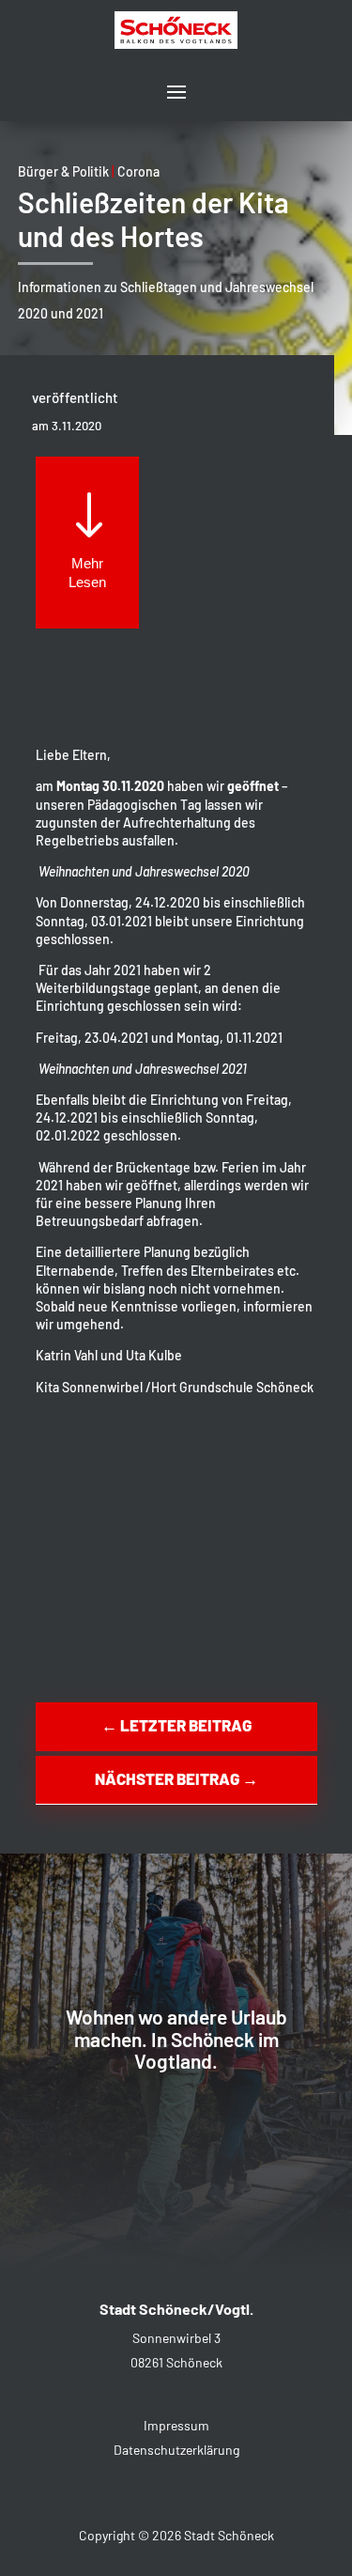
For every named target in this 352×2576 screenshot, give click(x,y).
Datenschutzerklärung (176, 2450)
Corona (138, 171)
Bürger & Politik (63, 171)
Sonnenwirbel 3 (176, 2338)
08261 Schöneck (176, 2362)
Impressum (176, 2425)
